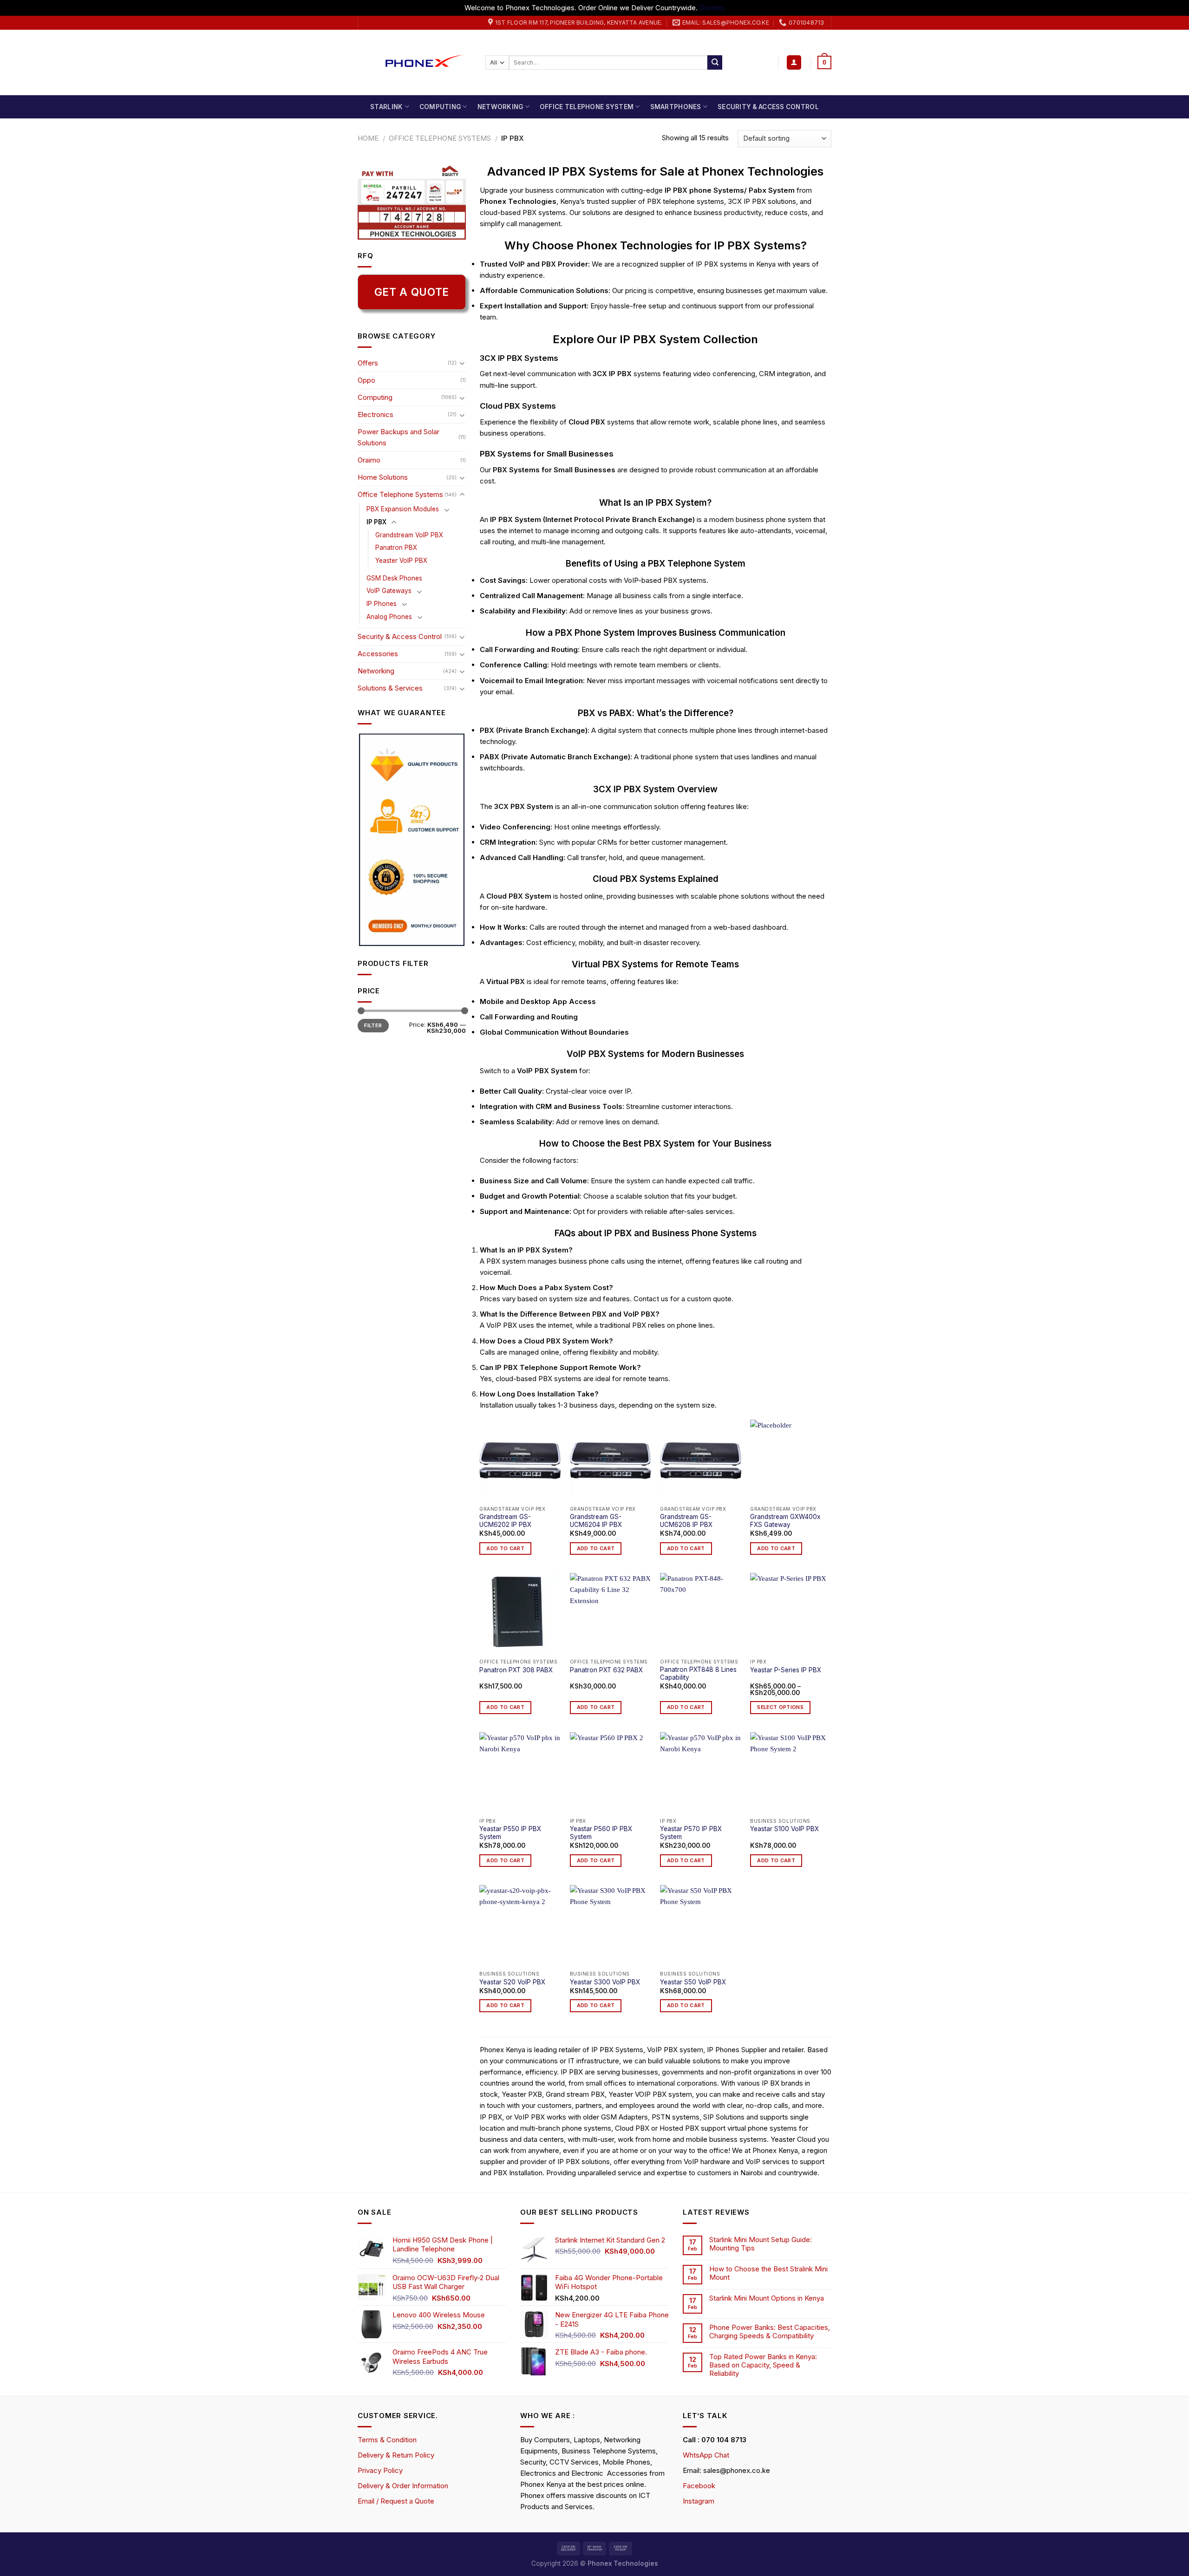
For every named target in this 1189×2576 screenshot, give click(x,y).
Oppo (366, 380)
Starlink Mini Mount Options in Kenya (767, 2298)
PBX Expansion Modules (403, 509)
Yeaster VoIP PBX (401, 561)
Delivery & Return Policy (396, 2455)
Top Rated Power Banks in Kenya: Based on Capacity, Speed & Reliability (763, 2365)
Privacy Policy (380, 2470)
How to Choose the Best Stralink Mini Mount (768, 2273)
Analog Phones (389, 617)
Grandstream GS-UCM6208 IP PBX (686, 1521)
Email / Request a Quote (396, 2501)
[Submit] (715, 63)
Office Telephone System (587, 107)
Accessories (378, 654)
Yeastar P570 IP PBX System (691, 1833)
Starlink (386, 107)
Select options (780, 1707)
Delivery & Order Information (403, 2486)
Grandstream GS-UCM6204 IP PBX (596, 1521)
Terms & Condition (387, 2440)
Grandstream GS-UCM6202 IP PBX (505, 1521)
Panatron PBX (396, 548)
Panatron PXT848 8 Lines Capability (698, 1674)
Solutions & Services (390, 688)
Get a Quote (412, 292)
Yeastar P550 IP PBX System (510, 1833)
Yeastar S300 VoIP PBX (605, 1982)
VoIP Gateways (389, 591)
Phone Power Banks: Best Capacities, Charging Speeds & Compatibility (770, 2332)
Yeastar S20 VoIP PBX (512, 1982)
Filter (373, 1025)
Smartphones (676, 107)
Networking (500, 107)
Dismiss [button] (712, 8)
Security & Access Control (768, 107)
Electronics (376, 414)
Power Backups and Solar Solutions (399, 437)
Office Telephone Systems (440, 138)
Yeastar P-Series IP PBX (786, 1670)
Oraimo (369, 460)
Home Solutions (383, 477)
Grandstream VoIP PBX (409, 535)
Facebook (699, 2486)
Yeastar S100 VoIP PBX (784, 1829)
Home (368, 138)
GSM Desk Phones (394, 578)
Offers (368, 363)
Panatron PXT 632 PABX (606, 1670)
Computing (440, 107)
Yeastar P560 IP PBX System (601, 1833)
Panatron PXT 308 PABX (516, 1670)
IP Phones (382, 604)
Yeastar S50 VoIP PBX (693, 1982)
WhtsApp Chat (706, 2455)
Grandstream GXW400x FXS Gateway (785, 1521)
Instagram (699, 2501)
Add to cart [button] (505, 1549)
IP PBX (376, 522)
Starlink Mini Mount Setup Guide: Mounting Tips (761, 2244)
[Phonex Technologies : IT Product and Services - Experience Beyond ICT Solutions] (415, 62)
